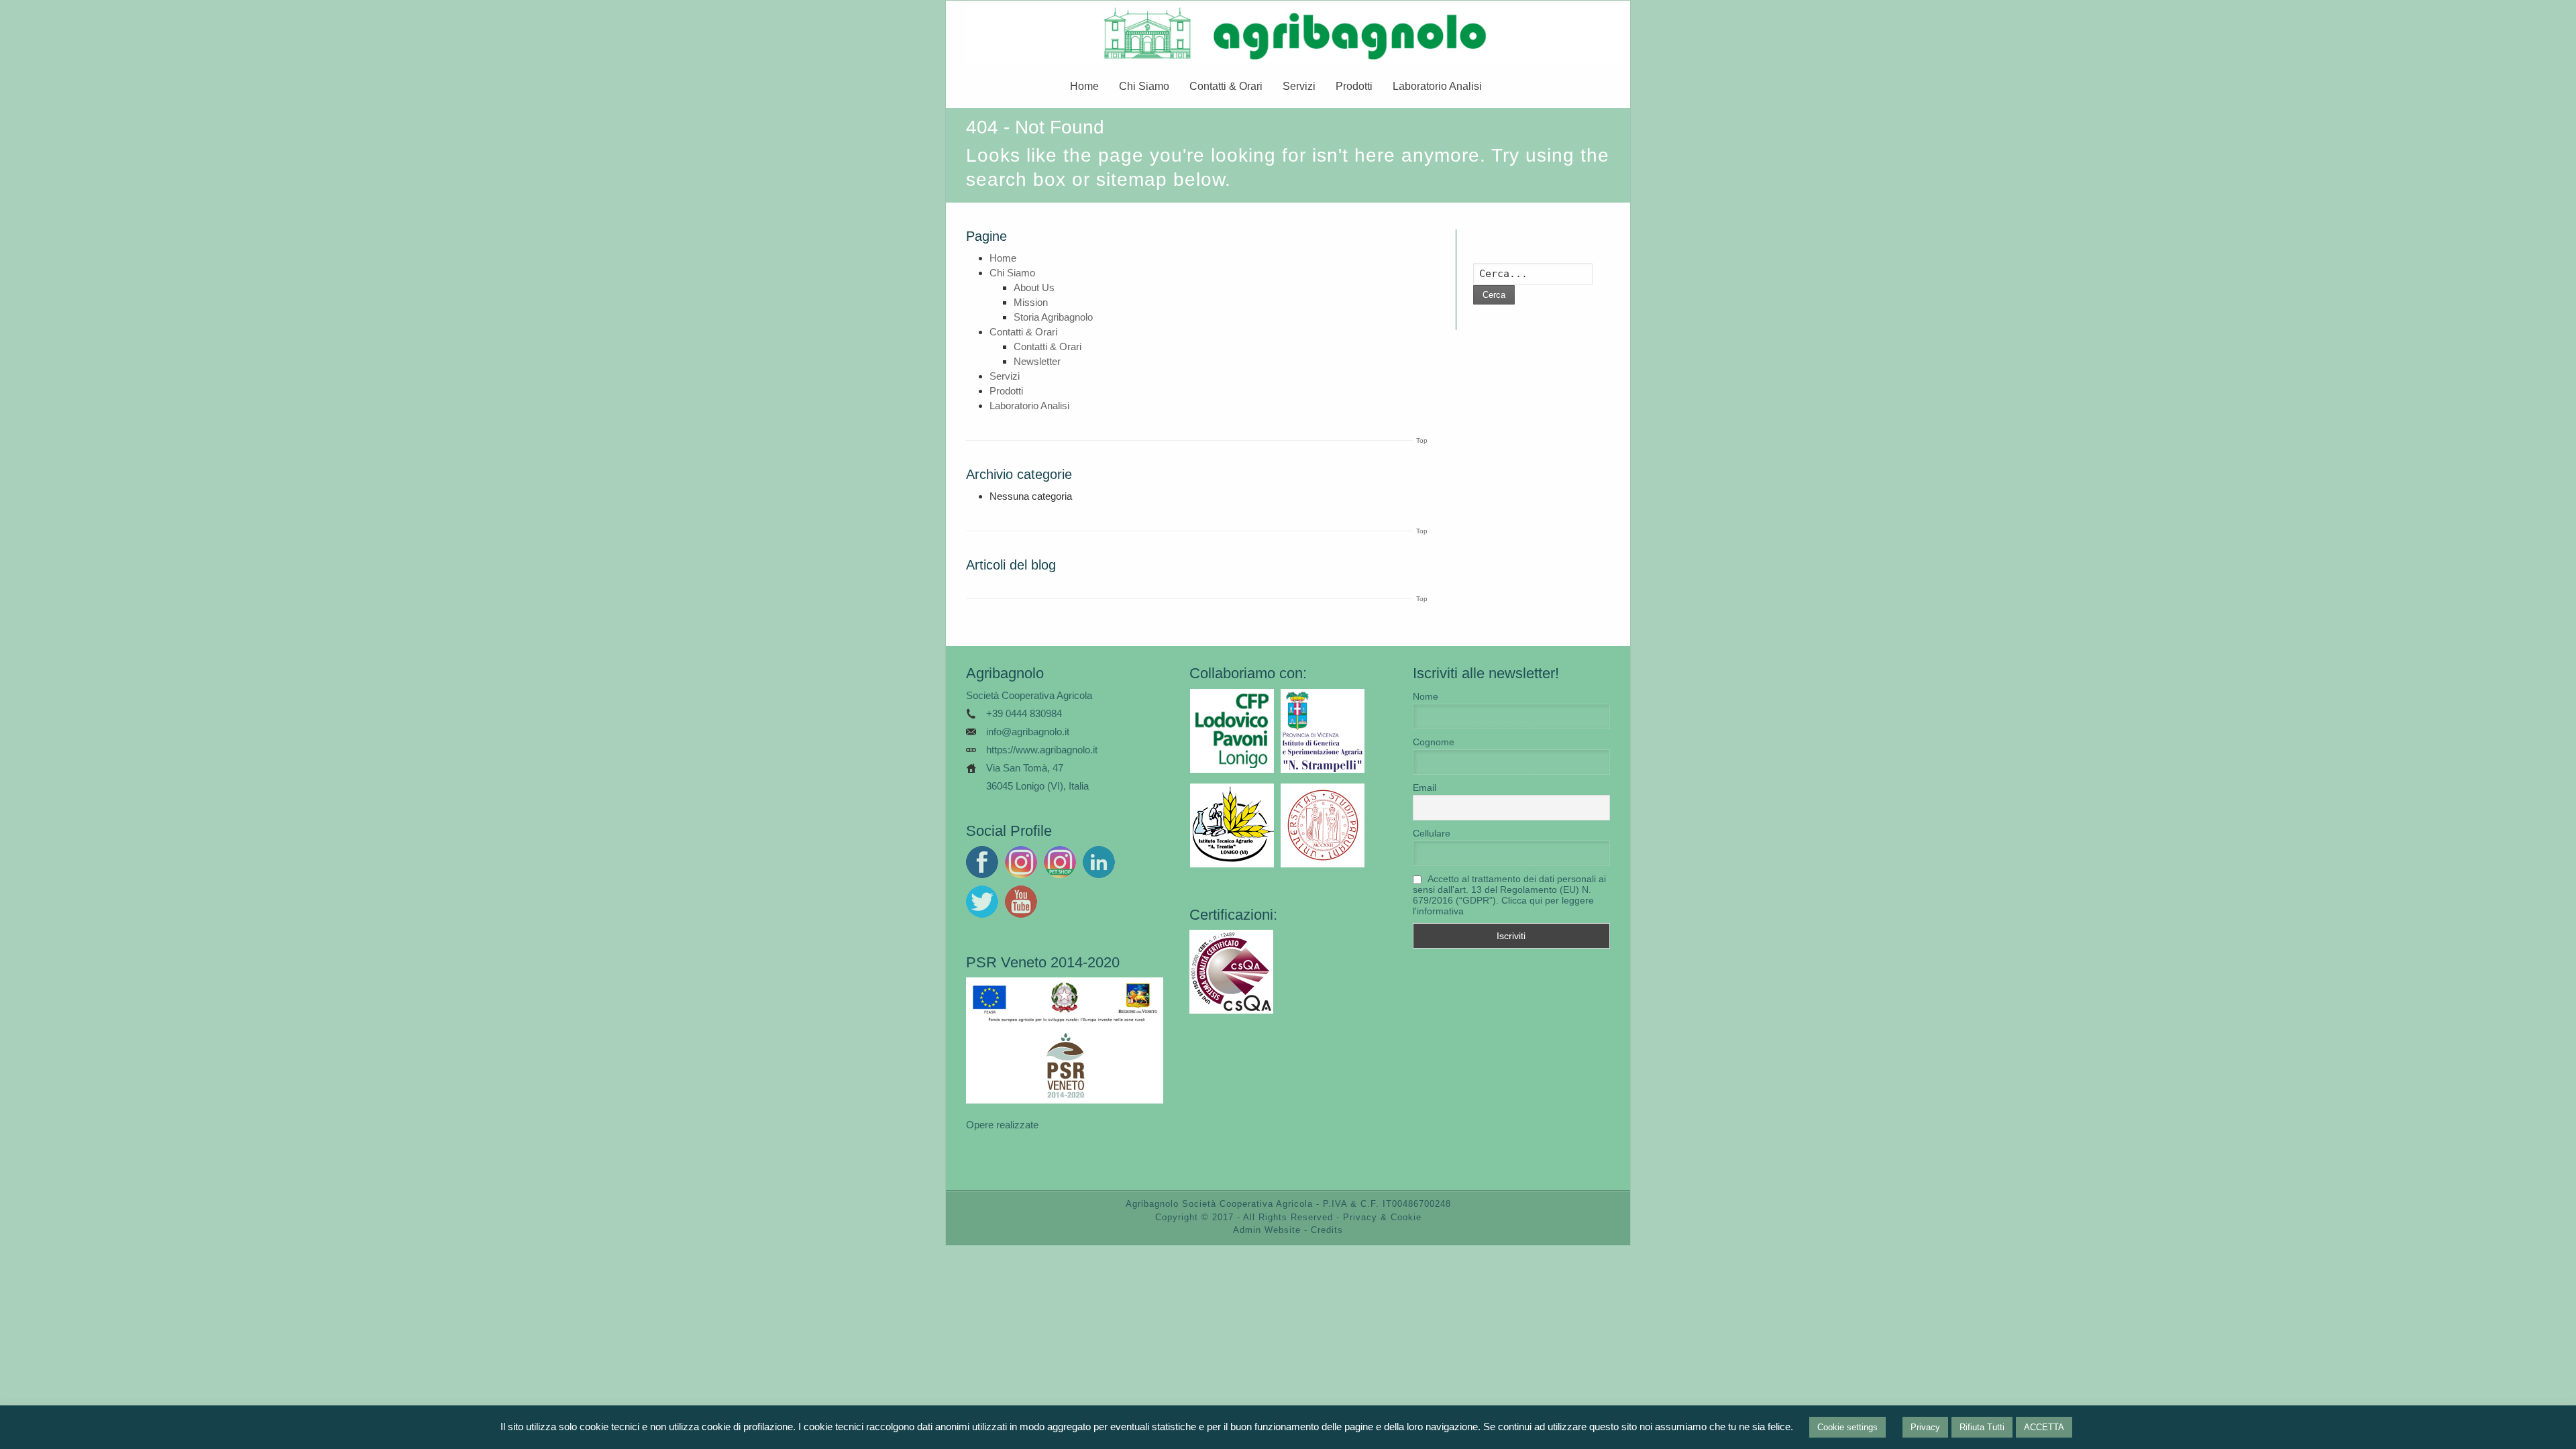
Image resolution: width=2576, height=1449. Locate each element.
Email (1425, 788)
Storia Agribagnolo (1053, 317)
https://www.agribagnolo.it (1042, 750)
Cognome (1434, 742)
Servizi (1299, 86)
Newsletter (1037, 361)
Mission (1031, 302)
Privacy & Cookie (1382, 1217)
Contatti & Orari (1226, 86)
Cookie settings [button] (1847, 1427)
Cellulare (1432, 833)
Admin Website (1267, 1230)
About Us (1034, 287)
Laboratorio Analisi (1437, 86)
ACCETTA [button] (2044, 1427)
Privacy (1925, 1427)
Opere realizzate (1002, 1125)
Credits (1327, 1230)
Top (1422, 440)
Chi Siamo (1144, 86)
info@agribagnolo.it (1028, 732)
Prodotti (1354, 86)
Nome (1426, 696)
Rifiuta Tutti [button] (1982, 1427)
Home (1084, 86)
